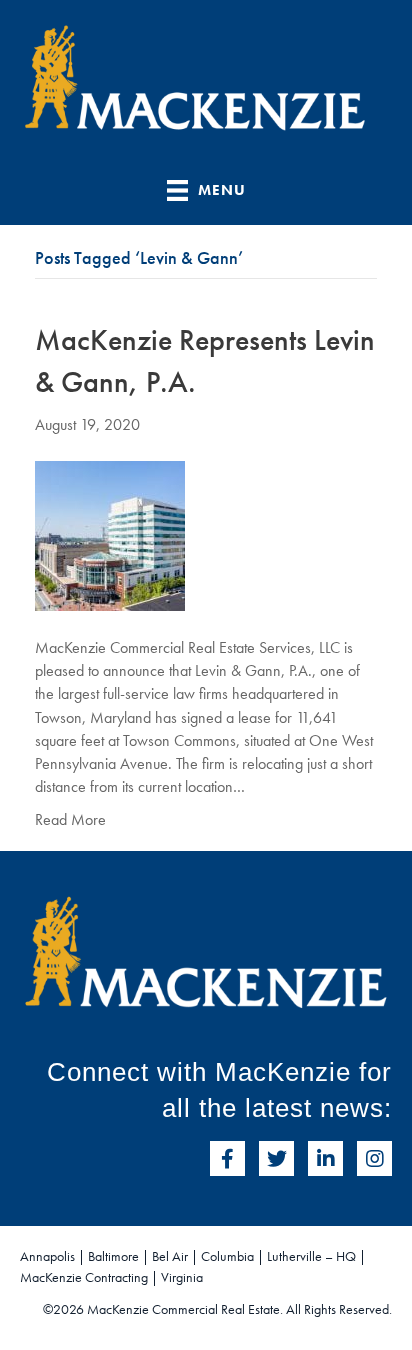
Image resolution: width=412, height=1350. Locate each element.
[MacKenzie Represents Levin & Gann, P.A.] (110, 533)
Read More (70, 819)
